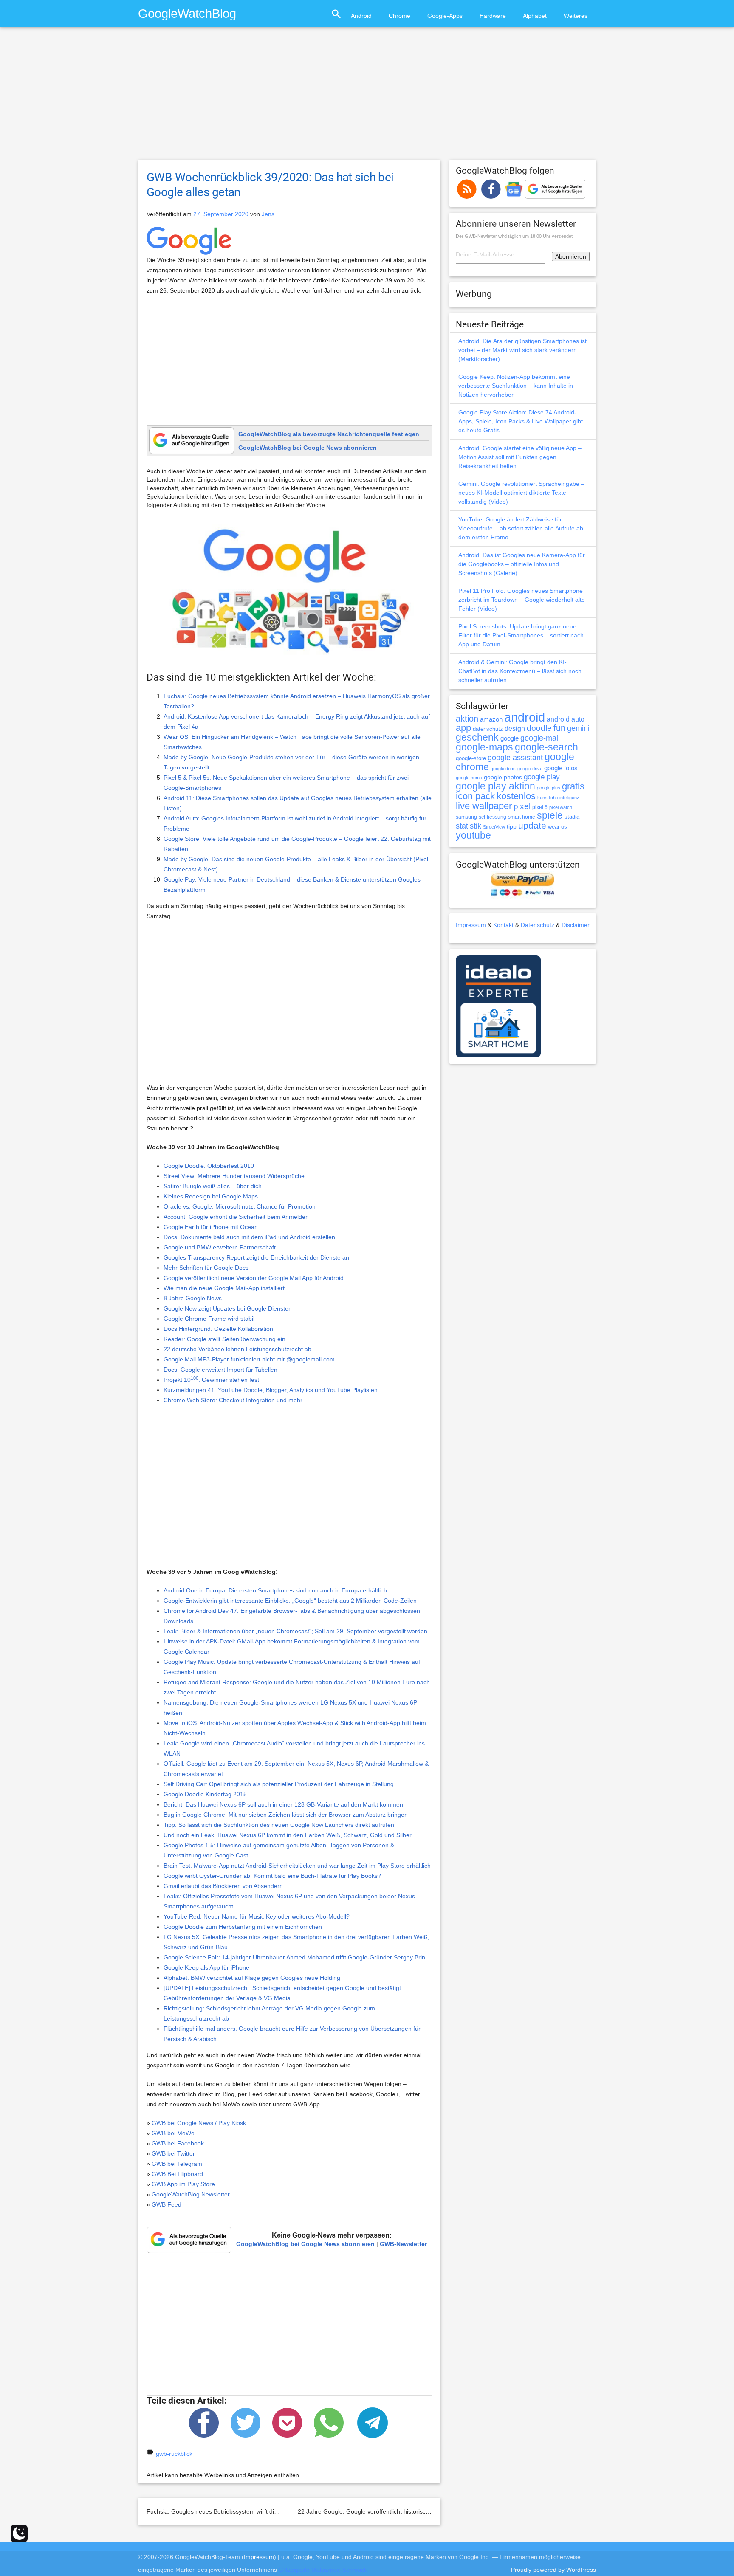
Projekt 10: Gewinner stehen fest (211, 1380)
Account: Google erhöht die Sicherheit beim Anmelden (236, 1217)
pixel (522, 806)
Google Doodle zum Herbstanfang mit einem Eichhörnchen (243, 1927)
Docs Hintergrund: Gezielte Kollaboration (218, 1329)
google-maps (484, 747)
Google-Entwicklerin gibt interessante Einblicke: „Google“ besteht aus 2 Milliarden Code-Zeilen (290, 1601)
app (463, 728)
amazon (491, 719)
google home (469, 778)
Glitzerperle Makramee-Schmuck (323, 2570)
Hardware (493, 16)
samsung (466, 817)
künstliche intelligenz (558, 798)
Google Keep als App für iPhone (206, 1967)
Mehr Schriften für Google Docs (206, 1268)
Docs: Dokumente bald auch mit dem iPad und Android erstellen (249, 1237)
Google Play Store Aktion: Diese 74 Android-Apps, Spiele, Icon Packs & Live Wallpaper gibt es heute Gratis (521, 421)
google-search (546, 747)
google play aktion (495, 786)
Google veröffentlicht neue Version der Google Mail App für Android (254, 1278)
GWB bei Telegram (177, 2164)
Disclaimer (576, 925)
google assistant (515, 758)
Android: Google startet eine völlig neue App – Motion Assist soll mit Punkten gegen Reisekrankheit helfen (520, 457)
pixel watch (561, 807)
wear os (558, 827)
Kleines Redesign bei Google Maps (211, 1196)
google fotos (561, 768)
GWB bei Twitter (173, 2153)
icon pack (475, 796)
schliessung (493, 817)
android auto (566, 719)
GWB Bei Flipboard (177, 2174)
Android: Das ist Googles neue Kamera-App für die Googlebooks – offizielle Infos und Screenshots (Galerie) (522, 564)
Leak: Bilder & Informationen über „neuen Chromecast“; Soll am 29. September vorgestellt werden (295, 1631)
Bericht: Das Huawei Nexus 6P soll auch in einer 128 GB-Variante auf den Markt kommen (283, 1804)
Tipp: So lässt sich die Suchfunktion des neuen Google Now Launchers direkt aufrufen (279, 1825)
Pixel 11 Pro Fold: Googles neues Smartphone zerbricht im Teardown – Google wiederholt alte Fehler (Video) (522, 600)
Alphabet (535, 16)
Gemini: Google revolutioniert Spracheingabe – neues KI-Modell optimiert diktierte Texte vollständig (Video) (521, 493)
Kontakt (503, 925)
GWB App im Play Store (183, 2184)
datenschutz (488, 729)
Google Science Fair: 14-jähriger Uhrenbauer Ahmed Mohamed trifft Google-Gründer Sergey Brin (294, 1957)
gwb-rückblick (174, 2454)
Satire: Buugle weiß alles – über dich (213, 1186)
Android (361, 16)
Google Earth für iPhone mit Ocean (211, 1227)
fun (559, 728)
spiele (550, 816)
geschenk (477, 737)
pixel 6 (540, 807)
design (515, 728)
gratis (573, 786)
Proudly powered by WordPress (553, 2570)
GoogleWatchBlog (187, 13)
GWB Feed (167, 2204)
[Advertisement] (367, 97)
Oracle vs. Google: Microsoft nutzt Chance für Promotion (240, 1206)
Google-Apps (445, 16)
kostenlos (516, 796)
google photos (503, 777)
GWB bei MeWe (173, 2133)
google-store (471, 758)
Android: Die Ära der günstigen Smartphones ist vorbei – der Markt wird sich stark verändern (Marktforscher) (522, 350)
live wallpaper (484, 806)
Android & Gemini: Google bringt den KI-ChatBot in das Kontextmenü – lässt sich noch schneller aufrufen (520, 671)
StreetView (494, 827)
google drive (530, 769)
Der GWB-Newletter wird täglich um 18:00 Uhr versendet (514, 236)
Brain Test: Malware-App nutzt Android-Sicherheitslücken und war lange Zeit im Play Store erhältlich (297, 1866)
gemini (578, 728)
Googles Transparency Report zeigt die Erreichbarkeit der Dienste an (256, 1257)
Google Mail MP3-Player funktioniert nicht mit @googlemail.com (249, 1359)
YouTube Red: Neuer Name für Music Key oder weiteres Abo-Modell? (257, 1916)
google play (542, 777)
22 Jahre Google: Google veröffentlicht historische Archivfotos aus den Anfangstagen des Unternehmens (438, 2511)
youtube (473, 835)
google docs (503, 769)
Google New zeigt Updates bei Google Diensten (228, 1308)
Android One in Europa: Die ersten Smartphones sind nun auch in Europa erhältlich (275, 1590)
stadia (572, 817)
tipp (512, 826)
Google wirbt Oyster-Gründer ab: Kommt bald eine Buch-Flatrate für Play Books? (272, 1876)
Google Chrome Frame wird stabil (209, 1319)
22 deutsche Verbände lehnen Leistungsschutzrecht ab (237, 1349)
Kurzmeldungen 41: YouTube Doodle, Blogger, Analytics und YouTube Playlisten (271, 1390)
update (532, 825)
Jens (268, 214)
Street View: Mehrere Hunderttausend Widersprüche (234, 1176)
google (510, 738)
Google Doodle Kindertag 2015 (205, 1794)
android (525, 717)
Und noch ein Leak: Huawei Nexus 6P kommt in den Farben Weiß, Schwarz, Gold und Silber (288, 1835)
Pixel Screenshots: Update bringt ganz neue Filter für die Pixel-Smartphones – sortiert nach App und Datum (521, 635)
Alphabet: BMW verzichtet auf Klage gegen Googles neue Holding (252, 1978)
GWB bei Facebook (178, 2143)
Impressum (471, 925)
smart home (522, 817)
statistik (469, 826)
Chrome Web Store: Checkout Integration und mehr (233, 1400)
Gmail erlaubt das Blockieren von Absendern (223, 1886)
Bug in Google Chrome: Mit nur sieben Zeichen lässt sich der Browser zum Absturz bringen (286, 1815)
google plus (549, 788)
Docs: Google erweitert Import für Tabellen (220, 1370)
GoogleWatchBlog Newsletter (191, 2194)
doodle (539, 728)
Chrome (399, 16)
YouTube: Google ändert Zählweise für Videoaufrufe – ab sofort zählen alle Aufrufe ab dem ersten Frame (521, 528)
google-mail (540, 738)
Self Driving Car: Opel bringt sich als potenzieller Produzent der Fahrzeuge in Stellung (279, 1784)
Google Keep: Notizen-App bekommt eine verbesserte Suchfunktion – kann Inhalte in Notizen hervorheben (516, 386)
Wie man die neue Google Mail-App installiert (224, 1288)
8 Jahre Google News (193, 1298)
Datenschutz (538, 925)
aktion (467, 719)
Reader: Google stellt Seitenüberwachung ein (224, 1339)
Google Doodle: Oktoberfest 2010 (209, 1166)
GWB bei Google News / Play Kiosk (199, 2123)
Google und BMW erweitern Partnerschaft (220, 1247)
